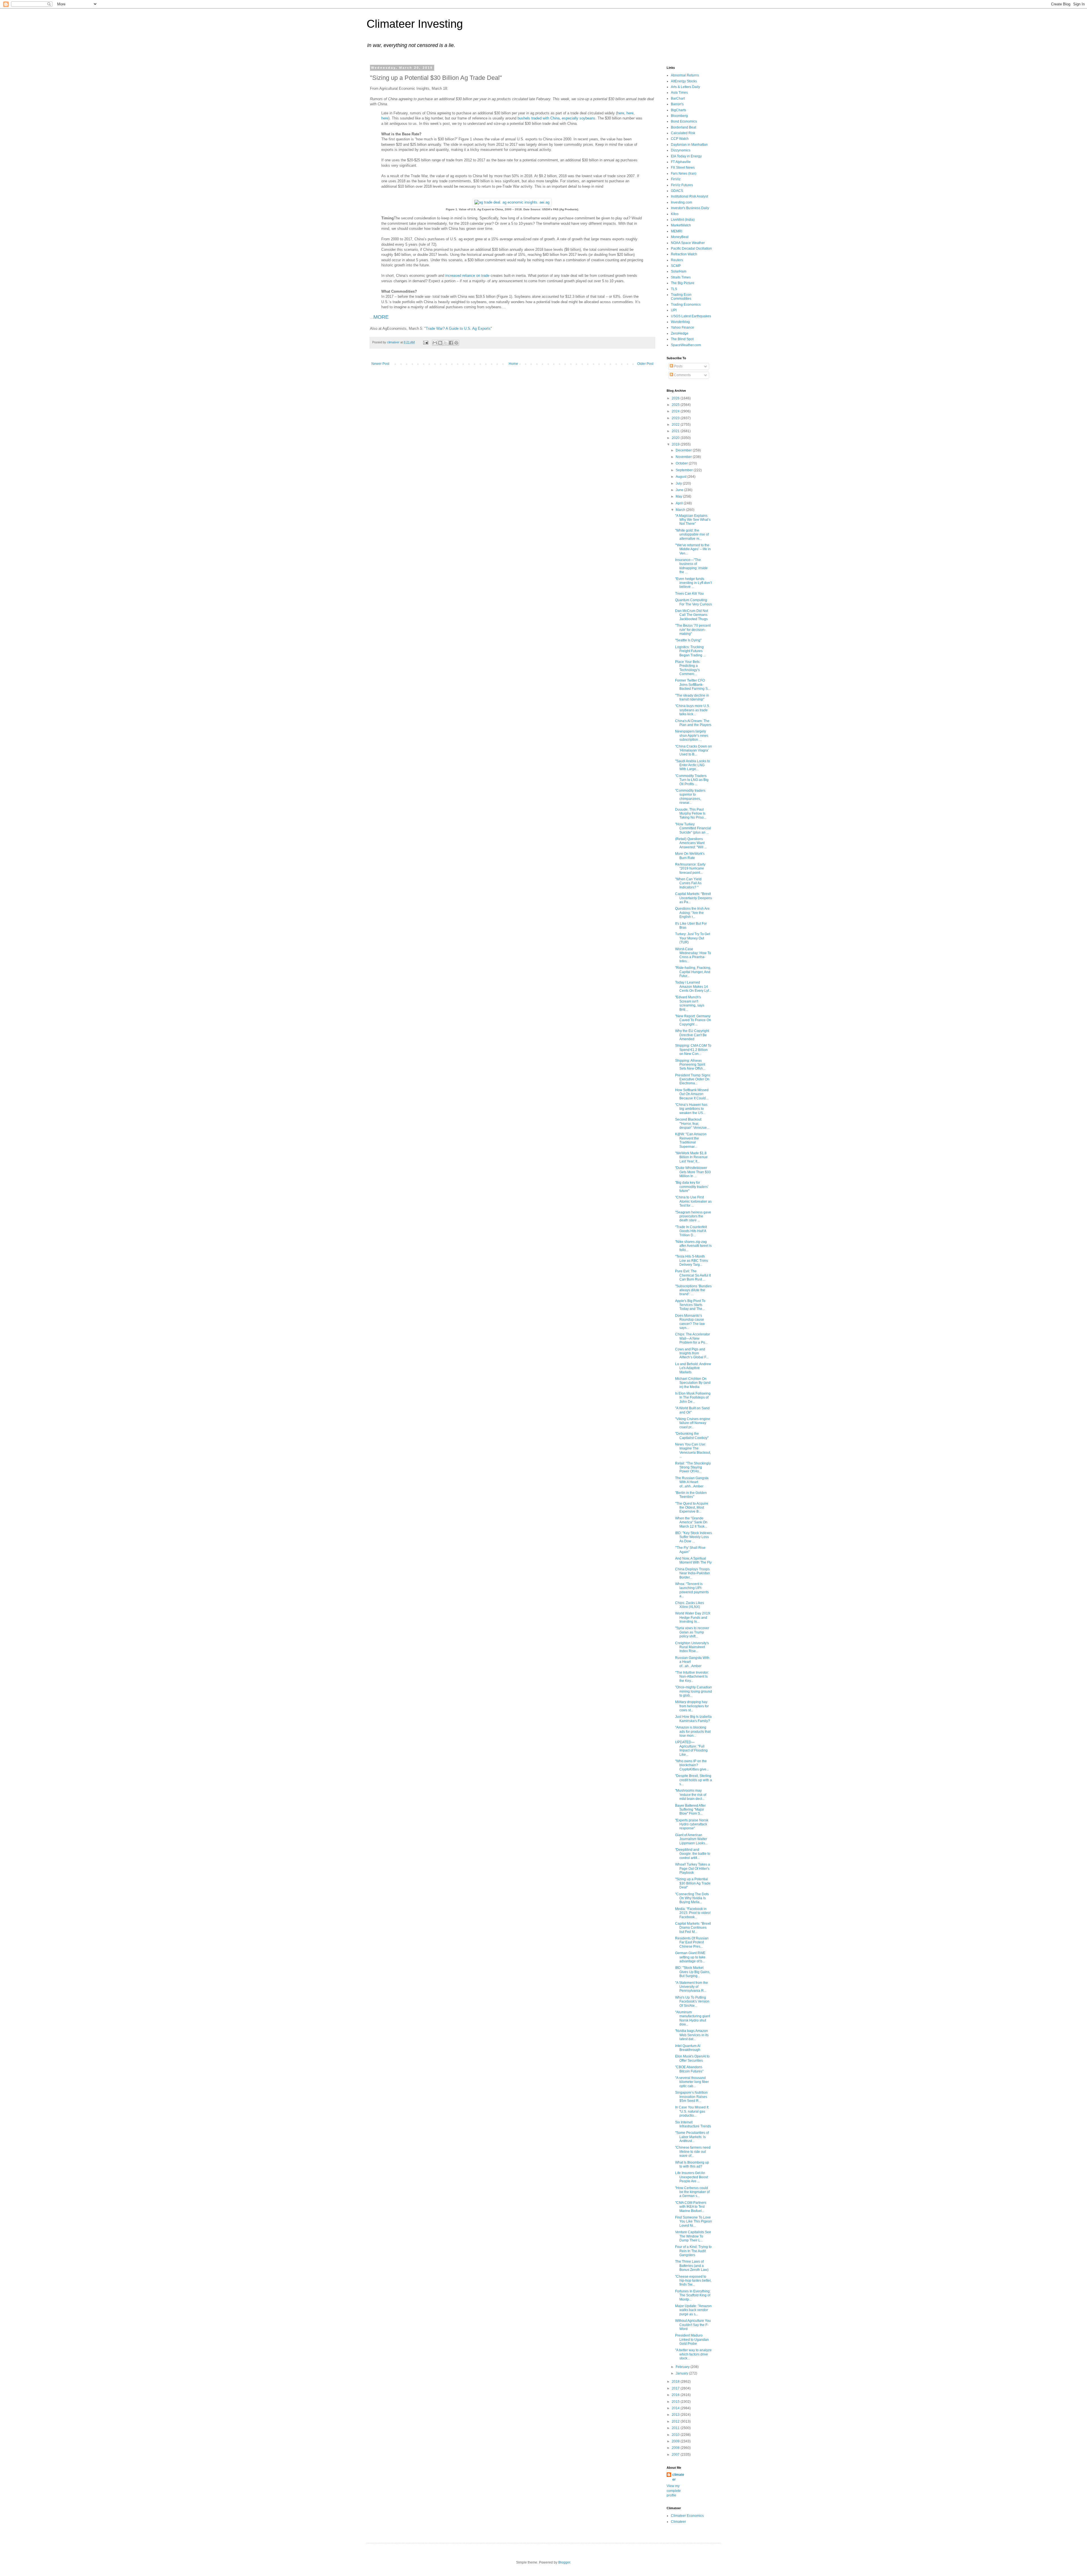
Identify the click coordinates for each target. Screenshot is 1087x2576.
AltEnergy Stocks (684, 81)
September (685, 470)
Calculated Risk (683, 133)
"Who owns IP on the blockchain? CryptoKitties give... (692, 1765)
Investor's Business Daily (690, 208)
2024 (676, 411)
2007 (676, 2455)
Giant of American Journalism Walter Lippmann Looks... (691, 1839)
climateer (678, 2477)
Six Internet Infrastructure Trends (693, 2124)
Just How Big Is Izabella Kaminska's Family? (693, 1719)
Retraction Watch (684, 254)
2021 (676, 431)
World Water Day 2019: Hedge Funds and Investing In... (693, 1617)
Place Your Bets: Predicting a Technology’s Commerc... (688, 668)
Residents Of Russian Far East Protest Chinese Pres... (692, 1942)
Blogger (564, 2562)
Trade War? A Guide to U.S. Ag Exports (458, 328)
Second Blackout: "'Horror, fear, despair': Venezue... (692, 1124)
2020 (676, 438)
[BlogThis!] (440, 343)
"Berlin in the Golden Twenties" (691, 1495)
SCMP (676, 266)
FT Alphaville (681, 162)
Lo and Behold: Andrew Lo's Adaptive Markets (693, 1368)
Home (513, 364)
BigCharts (679, 110)
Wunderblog (680, 322)
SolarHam (679, 271)
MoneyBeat (680, 237)
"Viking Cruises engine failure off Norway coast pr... (693, 1423)
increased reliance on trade (467, 276)
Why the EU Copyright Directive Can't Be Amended (692, 1035)
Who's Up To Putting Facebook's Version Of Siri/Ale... (692, 2002)
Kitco (675, 214)
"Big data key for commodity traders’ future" (692, 1187)
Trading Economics (686, 305)
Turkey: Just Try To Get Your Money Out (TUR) (693, 938)
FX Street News (683, 168)
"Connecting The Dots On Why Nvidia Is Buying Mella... (692, 1898)
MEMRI (677, 231)
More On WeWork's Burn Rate (690, 856)
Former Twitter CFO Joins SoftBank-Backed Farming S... (693, 685)
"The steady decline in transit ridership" (692, 697)
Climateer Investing (415, 24)
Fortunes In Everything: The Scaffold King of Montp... (693, 2295)
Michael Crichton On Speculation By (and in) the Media (693, 1383)
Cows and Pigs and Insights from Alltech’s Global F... (692, 1353)
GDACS (677, 191)
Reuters (677, 260)
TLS (674, 289)
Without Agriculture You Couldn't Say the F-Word (693, 2325)
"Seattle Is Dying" (688, 640)
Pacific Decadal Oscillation (691, 249)
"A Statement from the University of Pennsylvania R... (692, 1987)
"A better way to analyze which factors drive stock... (693, 2354)
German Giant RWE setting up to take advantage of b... (690, 1957)
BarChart (678, 98)
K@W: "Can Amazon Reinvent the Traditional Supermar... (691, 1140)
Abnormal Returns (685, 75)
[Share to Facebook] (451, 343)
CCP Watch (680, 139)
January (682, 2373)
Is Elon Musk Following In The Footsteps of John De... (693, 1398)
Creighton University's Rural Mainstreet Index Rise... (692, 1647)
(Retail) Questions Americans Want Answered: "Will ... (691, 843)
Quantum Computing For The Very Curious (694, 602)
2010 (676, 2435)
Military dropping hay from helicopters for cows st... (692, 1706)
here (621, 113)
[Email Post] (425, 342)
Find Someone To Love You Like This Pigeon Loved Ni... (694, 2221)
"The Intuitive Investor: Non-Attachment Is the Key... (692, 1677)
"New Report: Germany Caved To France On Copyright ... (693, 1020)
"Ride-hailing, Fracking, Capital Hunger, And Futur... (693, 972)
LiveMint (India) (683, 220)
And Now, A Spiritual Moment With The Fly (693, 1560)
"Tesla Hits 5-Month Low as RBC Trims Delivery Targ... (692, 1261)
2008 (676, 2448)
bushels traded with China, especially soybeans (556, 118)
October (682, 463)
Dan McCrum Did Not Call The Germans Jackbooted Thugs (692, 615)
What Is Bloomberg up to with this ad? (692, 2164)
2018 (676, 2382)
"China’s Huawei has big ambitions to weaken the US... (691, 1109)
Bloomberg (679, 116)
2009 (676, 2441)
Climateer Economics (687, 2516)
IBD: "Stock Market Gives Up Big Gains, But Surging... (693, 1972)
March (681, 510)
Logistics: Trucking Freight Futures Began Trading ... (690, 651)
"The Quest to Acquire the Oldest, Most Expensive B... (692, 1508)
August (681, 477)
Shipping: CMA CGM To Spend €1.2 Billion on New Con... (693, 1050)
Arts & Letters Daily (685, 87)
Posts (678, 366)
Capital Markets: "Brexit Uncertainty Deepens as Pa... (694, 898)
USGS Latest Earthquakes (691, 316)
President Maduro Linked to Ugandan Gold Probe (692, 2340)
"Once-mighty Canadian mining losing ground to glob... (694, 1691)
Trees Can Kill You (689, 594)
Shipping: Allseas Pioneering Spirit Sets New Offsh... (690, 1065)
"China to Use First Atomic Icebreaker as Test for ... (693, 1201)
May (679, 496)
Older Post (645, 364)
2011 (676, 2428)
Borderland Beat (683, 127)
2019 (676, 444)
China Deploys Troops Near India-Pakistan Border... (693, 1573)
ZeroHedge (680, 333)
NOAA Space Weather (688, 243)
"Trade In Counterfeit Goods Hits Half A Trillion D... (691, 1231)
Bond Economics (684, 121)
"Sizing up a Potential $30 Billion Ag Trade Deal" (693, 1883)
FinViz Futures (682, 185)
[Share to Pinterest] (456, 343)
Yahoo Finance (682, 327)
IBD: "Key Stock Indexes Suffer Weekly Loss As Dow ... (694, 1537)
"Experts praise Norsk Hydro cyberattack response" (692, 1824)
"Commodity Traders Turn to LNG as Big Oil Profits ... (692, 780)
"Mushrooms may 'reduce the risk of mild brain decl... (691, 1795)
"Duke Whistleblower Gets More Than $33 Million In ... (693, 1172)
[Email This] (435, 343)
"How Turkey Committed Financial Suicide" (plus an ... (693, 828)
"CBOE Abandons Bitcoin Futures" (689, 2069)
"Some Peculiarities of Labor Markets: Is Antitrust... (692, 2137)
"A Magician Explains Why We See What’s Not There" (693, 520)
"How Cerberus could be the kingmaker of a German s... (692, 2192)
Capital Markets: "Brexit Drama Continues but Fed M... (693, 1928)
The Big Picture (683, 283)
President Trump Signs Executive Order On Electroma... (693, 1079)
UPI (674, 310)
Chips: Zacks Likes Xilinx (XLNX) (690, 1605)
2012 (676, 2421)
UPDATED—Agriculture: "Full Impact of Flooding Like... (691, 1748)
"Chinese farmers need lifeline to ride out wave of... (693, 2152)
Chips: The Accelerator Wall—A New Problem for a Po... (693, 1338)
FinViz (676, 179)
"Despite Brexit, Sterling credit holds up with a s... (694, 1780)
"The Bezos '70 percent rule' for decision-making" (693, 630)
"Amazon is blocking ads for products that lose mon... (693, 1732)
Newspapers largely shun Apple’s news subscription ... (692, 735)
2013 (676, 2415)
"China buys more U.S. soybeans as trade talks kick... (693, 710)
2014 (676, 2408)
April (680, 503)
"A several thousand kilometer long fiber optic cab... (692, 2082)
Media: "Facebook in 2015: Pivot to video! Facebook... (693, 1913)
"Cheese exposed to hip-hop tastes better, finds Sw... (693, 2281)
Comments (682, 375)
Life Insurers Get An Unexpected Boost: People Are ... (692, 2177)
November (684, 457)
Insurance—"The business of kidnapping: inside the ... (691, 566)
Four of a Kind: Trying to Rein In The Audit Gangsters (693, 2251)
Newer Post (380, 364)
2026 (676, 398)
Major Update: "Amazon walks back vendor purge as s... (693, 2310)
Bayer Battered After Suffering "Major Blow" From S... (690, 1810)
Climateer (678, 2522)
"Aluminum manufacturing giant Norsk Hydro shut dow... (693, 2018)
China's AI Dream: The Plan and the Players (693, 723)
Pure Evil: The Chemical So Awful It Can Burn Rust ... (693, 1275)
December (684, 450)
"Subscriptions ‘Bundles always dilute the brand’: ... (693, 1290)
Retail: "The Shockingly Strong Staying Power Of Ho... (693, 1467)
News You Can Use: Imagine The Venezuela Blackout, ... (693, 1450)
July (679, 483)
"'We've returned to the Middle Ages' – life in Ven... (693, 549)
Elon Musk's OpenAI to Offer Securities (692, 2058)
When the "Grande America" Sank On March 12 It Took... (691, 1522)
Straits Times (681, 277)
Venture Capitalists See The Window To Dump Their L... (693, 2236)
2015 (676, 2402)
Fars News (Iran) (684, 174)
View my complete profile (674, 2491)
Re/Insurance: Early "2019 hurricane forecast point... (690, 869)
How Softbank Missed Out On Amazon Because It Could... (692, 1094)
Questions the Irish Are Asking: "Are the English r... (692, 913)
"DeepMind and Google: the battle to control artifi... (693, 1854)
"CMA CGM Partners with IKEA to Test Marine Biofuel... (691, 2207)
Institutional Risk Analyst (689, 196)
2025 (676, 405)
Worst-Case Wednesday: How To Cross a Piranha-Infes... (693, 955)
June (680, 490)
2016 (676, 2395)
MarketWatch (681, 225)
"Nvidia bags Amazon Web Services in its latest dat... (692, 2035)
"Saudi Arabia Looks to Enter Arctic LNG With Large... (693, 765)
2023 (676, 418)
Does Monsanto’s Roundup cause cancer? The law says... (690, 1322)
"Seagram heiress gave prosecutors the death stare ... (693, 1216)
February (683, 2367)
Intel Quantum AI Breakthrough (688, 2048)
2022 (676, 425)
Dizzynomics (681, 150)
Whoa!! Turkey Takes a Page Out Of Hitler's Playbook (693, 1869)
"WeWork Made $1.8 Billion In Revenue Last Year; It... (691, 1157)
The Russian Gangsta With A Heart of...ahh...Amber (692, 1482)
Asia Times (679, 93)
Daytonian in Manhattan (689, 145)
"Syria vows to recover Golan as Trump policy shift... (692, 1632)
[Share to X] (446, 343)
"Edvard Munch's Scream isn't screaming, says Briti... (690, 1003)
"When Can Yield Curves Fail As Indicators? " (688, 883)
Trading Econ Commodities (681, 297)
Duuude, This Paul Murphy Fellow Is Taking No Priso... (691, 814)
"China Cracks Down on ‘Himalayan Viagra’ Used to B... (694, 750)
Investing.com (681, 202)
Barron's (677, 104)
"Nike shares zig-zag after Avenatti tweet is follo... (693, 1246)
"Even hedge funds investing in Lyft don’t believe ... (693, 583)
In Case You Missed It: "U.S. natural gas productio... (692, 2111)
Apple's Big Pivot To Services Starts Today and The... (690, 1305)
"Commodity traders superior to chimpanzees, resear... (690, 797)
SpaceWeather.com (686, 345)
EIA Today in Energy (686, 156)
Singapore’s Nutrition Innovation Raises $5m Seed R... (691, 2097)
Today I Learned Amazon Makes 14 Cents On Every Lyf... (693, 987)
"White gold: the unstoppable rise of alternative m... (692, 535)
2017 (676, 2388)
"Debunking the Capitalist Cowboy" (692, 1436)
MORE (381, 317)
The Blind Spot (682, 339)
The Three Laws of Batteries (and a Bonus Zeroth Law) (692, 2266)
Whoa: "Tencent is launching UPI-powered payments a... (692, 1590)
